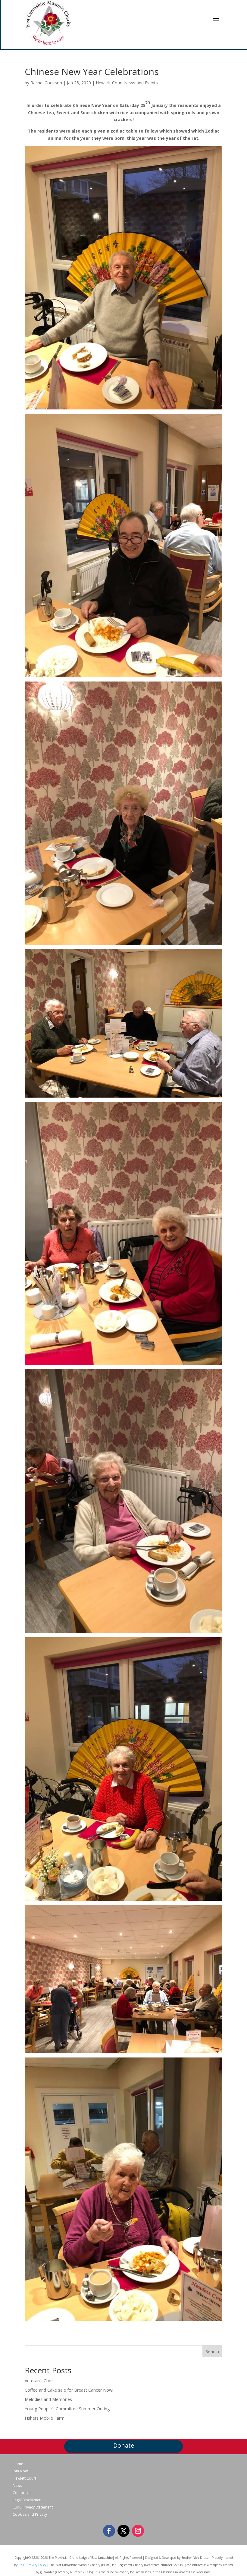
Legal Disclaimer (27, 2500)
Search (212, 2351)
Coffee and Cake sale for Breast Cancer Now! (69, 2390)
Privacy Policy (37, 2565)
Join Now (20, 2471)
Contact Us (22, 2493)
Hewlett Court (24, 2478)
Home (18, 2464)
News (17, 2486)
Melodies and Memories (48, 2399)
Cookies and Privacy (30, 2515)
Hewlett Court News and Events (127, 83)
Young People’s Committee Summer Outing (67, 2409)
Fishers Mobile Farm (45, 2418)
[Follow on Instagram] (138, 2531)
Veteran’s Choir (39, 2381)
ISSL (21, 2565)
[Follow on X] (123, 2531)
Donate (124, 2445)
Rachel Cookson (46, 83)
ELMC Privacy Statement (33, 2507)
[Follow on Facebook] (109, 2531)
